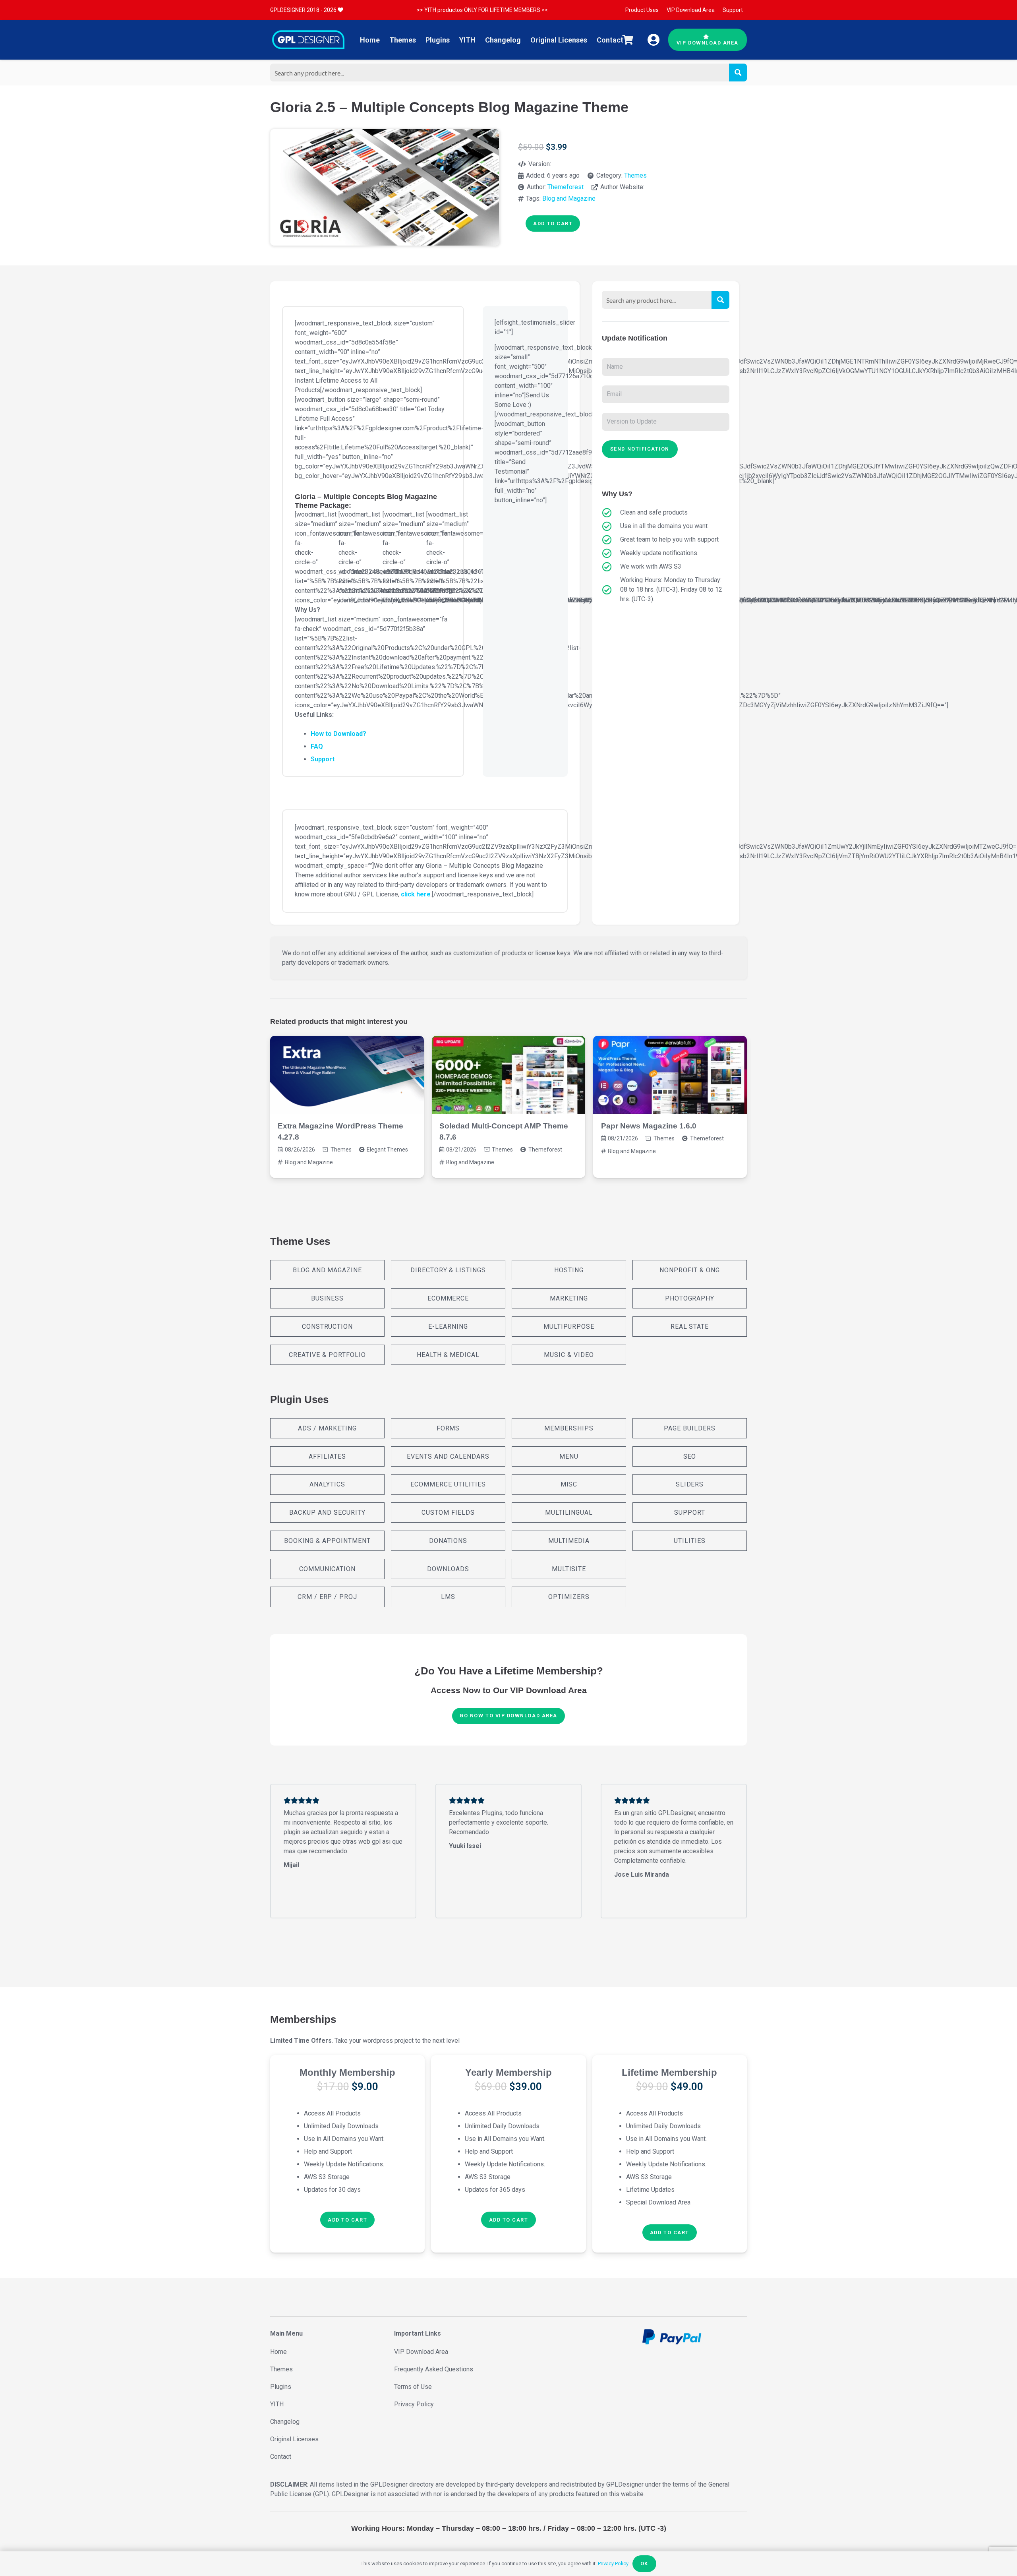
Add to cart (553, 224)
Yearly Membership (508, 2072)
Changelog (285, 2422)
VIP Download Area (421, 2352)
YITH (277, 2404)
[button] (347, 2220)
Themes (635, 175)
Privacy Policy (414, 2404)
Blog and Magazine (569, 198)
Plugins (281, 2387)
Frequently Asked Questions (434, 2369)
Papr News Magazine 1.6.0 (649, 1126)
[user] (654, 40)
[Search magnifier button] (738, 73)
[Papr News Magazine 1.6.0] (670, 1075)
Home (278, 2352)
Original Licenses (294, 2439)
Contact (281, 2457)
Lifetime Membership (669, 2072)
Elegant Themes (387, 1150)
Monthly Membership (347, 2072)
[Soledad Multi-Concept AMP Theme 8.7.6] (509, 1075)
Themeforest (566, 187)
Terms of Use (413, 2387)
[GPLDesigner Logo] (308, 40)
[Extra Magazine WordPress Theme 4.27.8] (347, 1075)
